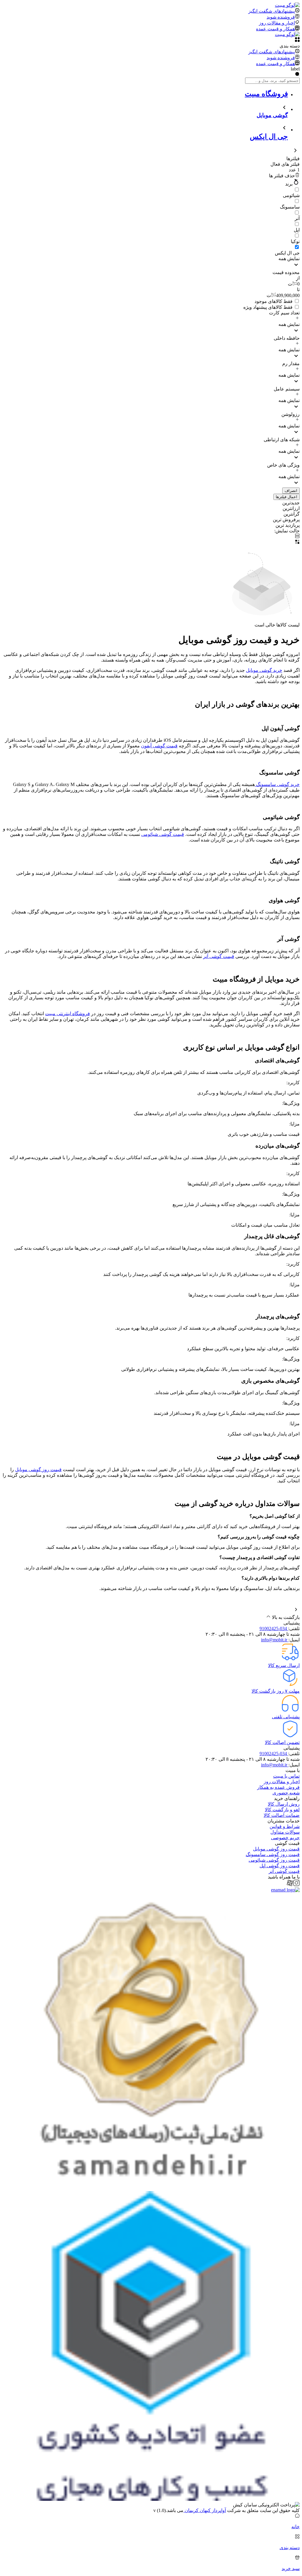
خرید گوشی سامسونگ (277, 784)
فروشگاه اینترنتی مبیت (68, 1014)
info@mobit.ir (275, 1640)
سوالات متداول (285, 1832)
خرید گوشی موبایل (264, 670)
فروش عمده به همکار (278, 1787)
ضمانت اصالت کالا (282, 1815)
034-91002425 (274, 1629)
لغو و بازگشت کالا (282, 1810)
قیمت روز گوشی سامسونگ (273, 1854)
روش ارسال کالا (284, 1804)
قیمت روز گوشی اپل (280, 1866)
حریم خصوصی (285, 1838)
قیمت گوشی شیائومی (163, 834)
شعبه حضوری (286, 1793)
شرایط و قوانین (285, 1826)
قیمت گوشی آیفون (159, 746)
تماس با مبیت (286, 1776)
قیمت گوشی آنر (219, 956)
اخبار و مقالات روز (282, 1782)
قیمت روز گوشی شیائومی (274, 1860)
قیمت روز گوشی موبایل (38, 1470)
